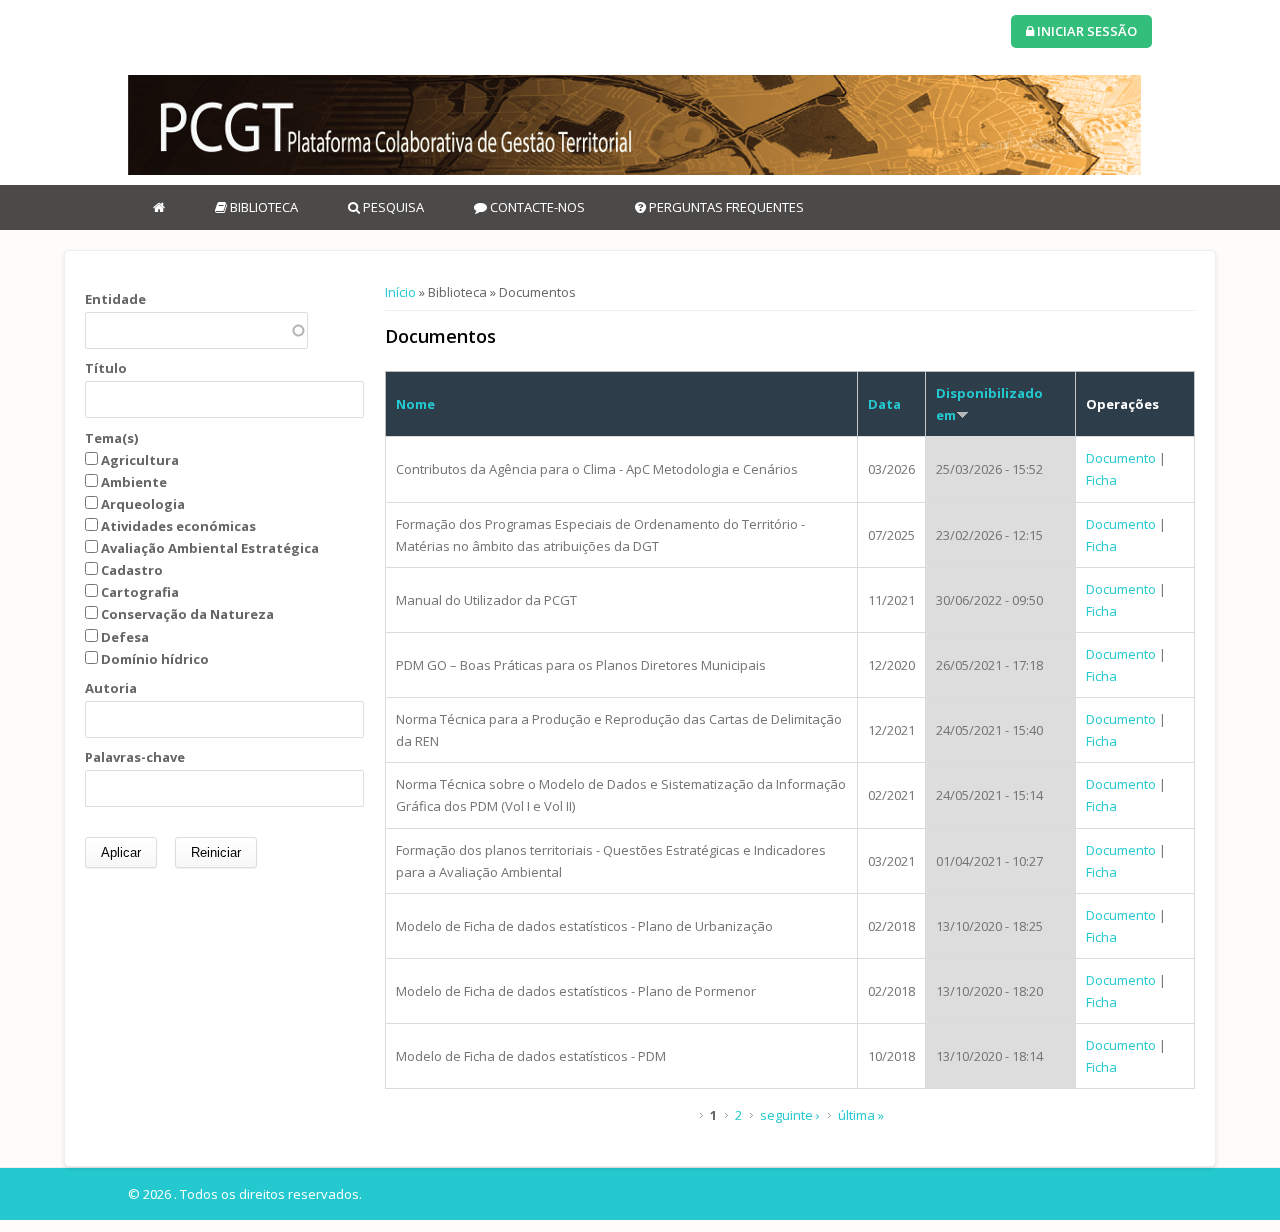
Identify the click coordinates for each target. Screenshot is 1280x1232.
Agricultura (140, 460)
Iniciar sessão (1085, 31)
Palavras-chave (135, 757)
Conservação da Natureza (187, 614)
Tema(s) (111, 438)
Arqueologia (143, 504)
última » (861, 1115)
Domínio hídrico (155, 659)
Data (884, 404)
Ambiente (134, 482)
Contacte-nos (536, 207)
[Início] (634, 125)
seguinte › (790, 1115)
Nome (415, 404)
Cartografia (140, 592)
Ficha (1101, 480)
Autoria (111, 688)
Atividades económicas (178, 526)
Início (400, 292)
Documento (1121, 458)
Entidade (115, 299)
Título (106, 368)
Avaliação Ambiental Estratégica (210, 548)
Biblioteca (262, 207)
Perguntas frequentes (725, 207)
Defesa (125, 637)
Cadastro (132, 570)
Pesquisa (392, 207)
